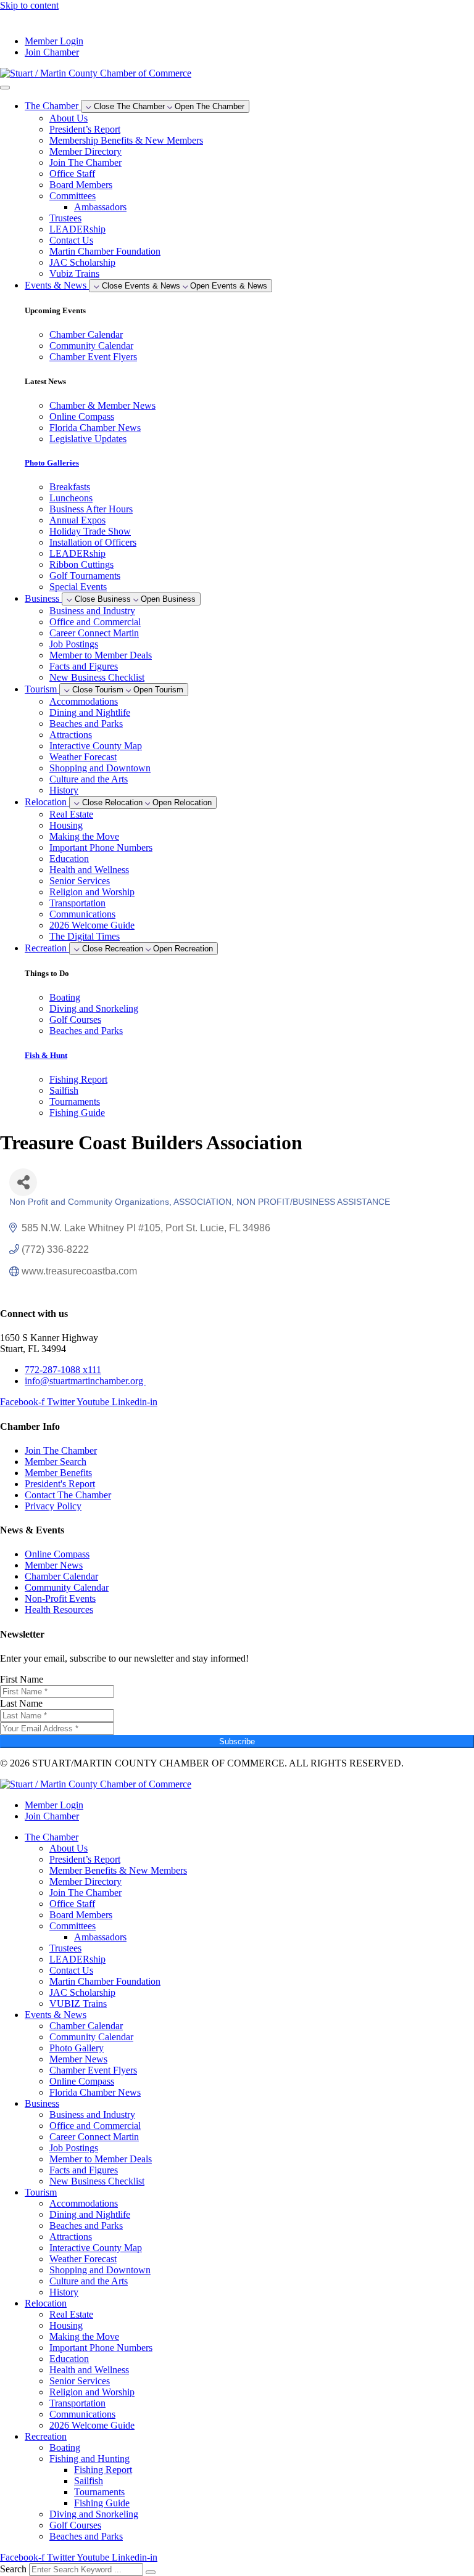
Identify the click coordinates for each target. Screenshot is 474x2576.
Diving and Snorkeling (94, 2514)
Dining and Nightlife (90, 712)
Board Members (81, 185)
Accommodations (84, 701)
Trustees (65, 218)
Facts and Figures (84, 666)
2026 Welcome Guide (92, 925)
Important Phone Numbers (101, 847)
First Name (22, 1679)
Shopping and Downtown (100, 768)
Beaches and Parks (86, 724)
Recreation (46, 2436)
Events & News (56, 2015)
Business (42, 2103)
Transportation (77, 903)
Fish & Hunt (46, 1055)
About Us (69, 118)
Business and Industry (92, 611)
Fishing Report (103, 2470)
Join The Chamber (85, 162)
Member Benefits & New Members (118, 1870)
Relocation (46, 2303)
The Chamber (52, 1837)
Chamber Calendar (86, 2026)
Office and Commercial (95, 622)
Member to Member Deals (101, 655)
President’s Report (85, 129)
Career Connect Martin (94, 633)
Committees (73, 196)
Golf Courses (75, 2525)
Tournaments (99, 2492)
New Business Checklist (97, 677)
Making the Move (84, 836)
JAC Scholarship (82, 262)
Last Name (21, 1703)
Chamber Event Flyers (93, 2070)
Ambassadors (100, 207)
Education (69, 859)
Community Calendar (91, 2037)
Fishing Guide (102, 2503)
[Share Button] (23, 1182)
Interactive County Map (96, 746)
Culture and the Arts (89, 779)
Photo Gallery (77, 2048)
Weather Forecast (83, 757)
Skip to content (29, 5)
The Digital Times (85, 936)
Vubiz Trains (74, 273)
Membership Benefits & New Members (126, 140)
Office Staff (72, 174)
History (64, 790)
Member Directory (85, 151)
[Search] (151, 2572)
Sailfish (89, 2481)
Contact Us (71, 240)
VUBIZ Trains (78, 2004)
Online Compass (82, 2081)
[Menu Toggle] (5, 88)
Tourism (41, 2192)
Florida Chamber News (95, 2092)
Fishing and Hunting (89, 2459)
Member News (78, 2059)
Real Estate (71, 814)
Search (13, 2569)
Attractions (71, 735)
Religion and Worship (92, 892)
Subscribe (237, 1741)
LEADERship (77, 229)
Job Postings (74, 644)
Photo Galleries (52, 463)
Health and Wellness (89, 870)
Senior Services (80, 881)
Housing (66, 825)
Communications (82, 914)
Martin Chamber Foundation (105, 251)
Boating (65, 2447)
